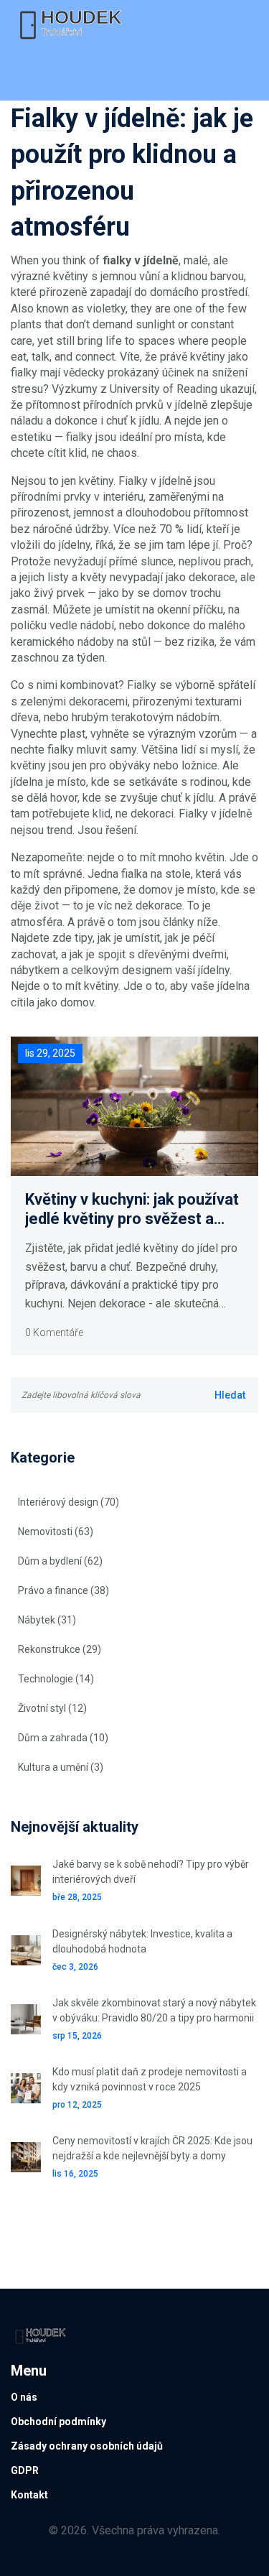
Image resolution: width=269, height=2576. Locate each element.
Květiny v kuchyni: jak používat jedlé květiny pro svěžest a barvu (132, 1209)
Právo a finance (63, 1590)
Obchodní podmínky (58, 2422)
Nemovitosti (56, 1532)
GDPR (25, 2470)
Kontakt (29, 2495)
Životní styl (52, 1708)
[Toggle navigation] (31, 75)
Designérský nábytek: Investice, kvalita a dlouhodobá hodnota (142, 1941)
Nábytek (47, 1620)
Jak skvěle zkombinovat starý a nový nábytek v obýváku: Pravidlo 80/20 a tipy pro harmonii (154, 2010)
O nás (24, 2397)
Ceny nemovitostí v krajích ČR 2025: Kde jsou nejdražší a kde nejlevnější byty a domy (152, 2148)
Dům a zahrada (63, 1738)
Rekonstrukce (60, 1649)
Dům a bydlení (60, 1561)
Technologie (56, 1679)
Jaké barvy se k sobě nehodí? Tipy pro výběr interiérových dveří (151, 1872)
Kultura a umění (61, 1767)
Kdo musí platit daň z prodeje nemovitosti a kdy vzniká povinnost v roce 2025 (150, 2079)
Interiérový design (69, 1502)
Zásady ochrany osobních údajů (87, 2446)
